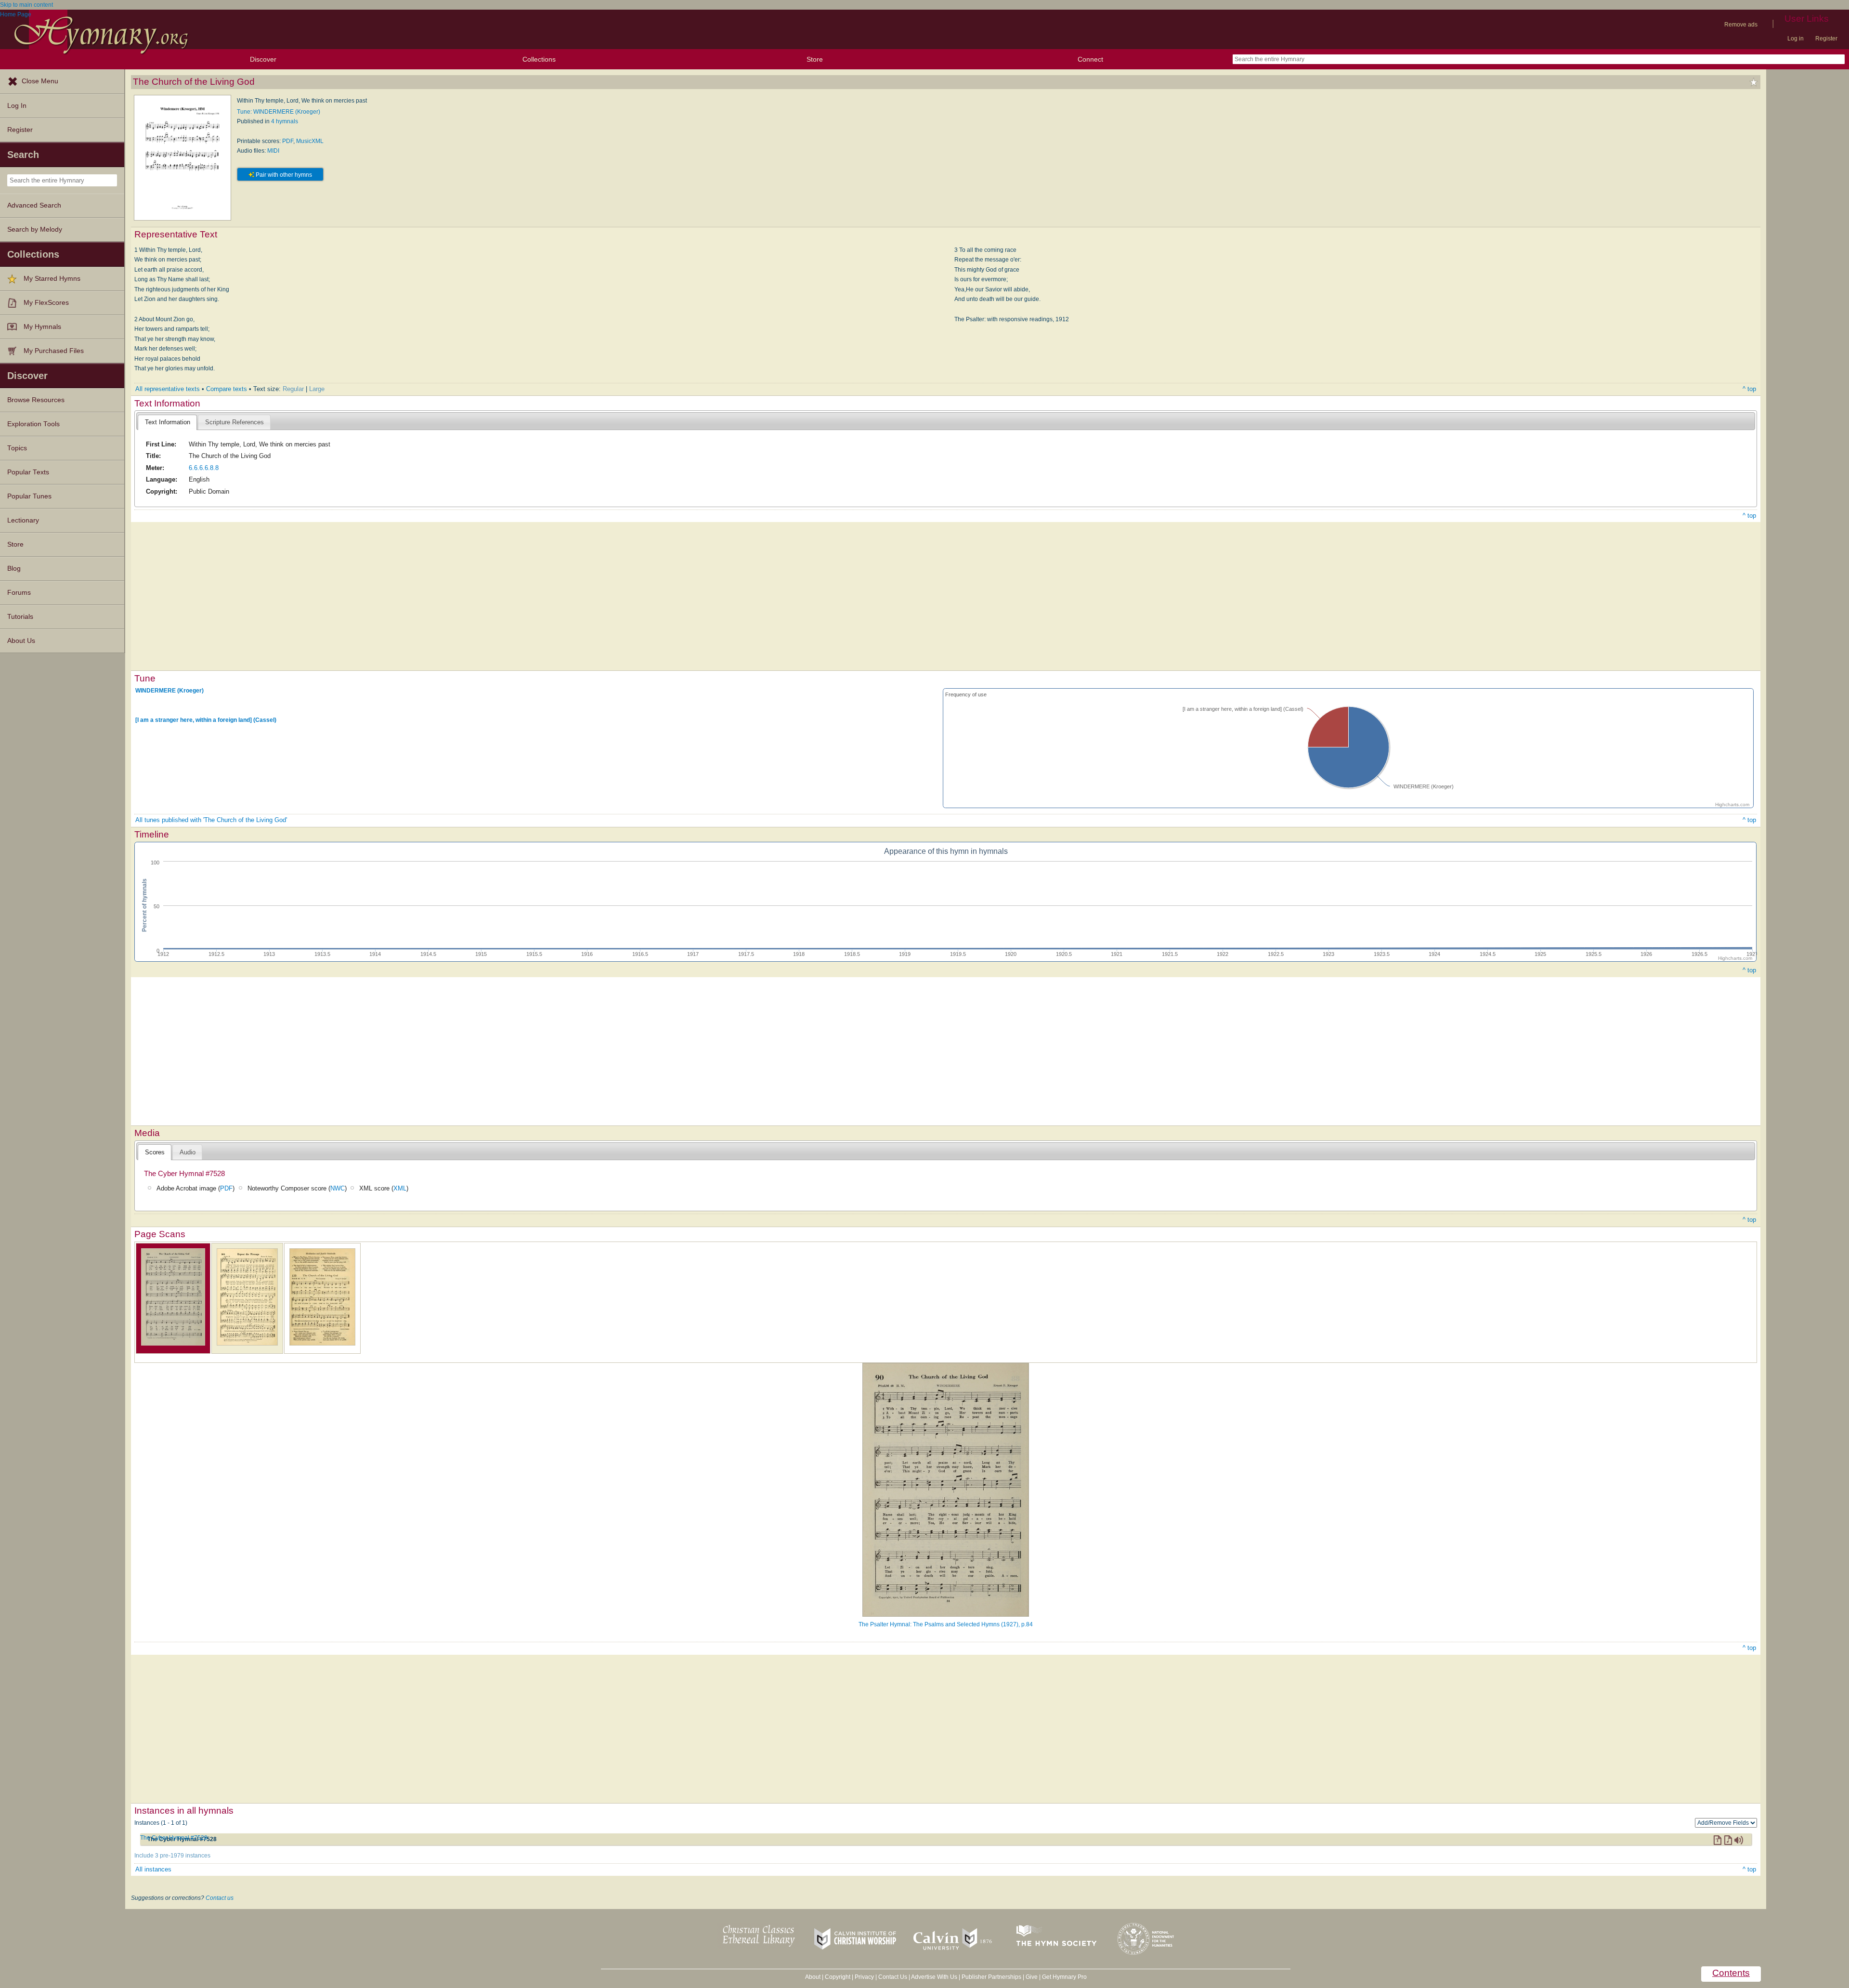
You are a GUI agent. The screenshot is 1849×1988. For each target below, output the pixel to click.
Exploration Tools (33, 424)
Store (815, 59)
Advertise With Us (934, 1977)
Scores (155, 1152)
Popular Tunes (29, 496)
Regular (293, 389)
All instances (153, 1869)
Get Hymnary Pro (1064, 1977)
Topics (17, 448)
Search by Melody (35, 229)
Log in (1796, 39)
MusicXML (310, 141)
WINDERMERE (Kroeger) (169, 690)
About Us (21, 641)
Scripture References (234, 422)
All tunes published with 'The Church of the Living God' (211, 820)
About (813, 1977)
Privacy (864, 1977)
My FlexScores (46, 303)
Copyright (838, 1977)
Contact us (220, 1898)
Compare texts (227, 389)
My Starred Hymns (52, 279)
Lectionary (23, 520)
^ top (1749, 389)
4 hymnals (285, 121)
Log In (17, 106)
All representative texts (168, 389)
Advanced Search (34, 205)
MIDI (273, 151)
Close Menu (40, 81)
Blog (14, 569)
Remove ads (1741, 25)
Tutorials (20, 617)
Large (317, 389)
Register (1826, 39)
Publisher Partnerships (991, 1977)
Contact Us (893, 1977)
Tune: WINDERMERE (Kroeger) (279, 112)
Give (1032, 1977)
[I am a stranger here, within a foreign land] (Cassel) (206, 720)
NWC (338, 1188)
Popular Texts (28, 472)
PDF (288, 141)
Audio (188, 1152)
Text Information (168, 422)
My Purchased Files (54, 351)
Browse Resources (36, 400)
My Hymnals (42, 327)
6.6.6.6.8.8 (204, 468)
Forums (19, 593)
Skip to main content (26, 5)
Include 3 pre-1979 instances (172, 1856)
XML (400, 1188)
